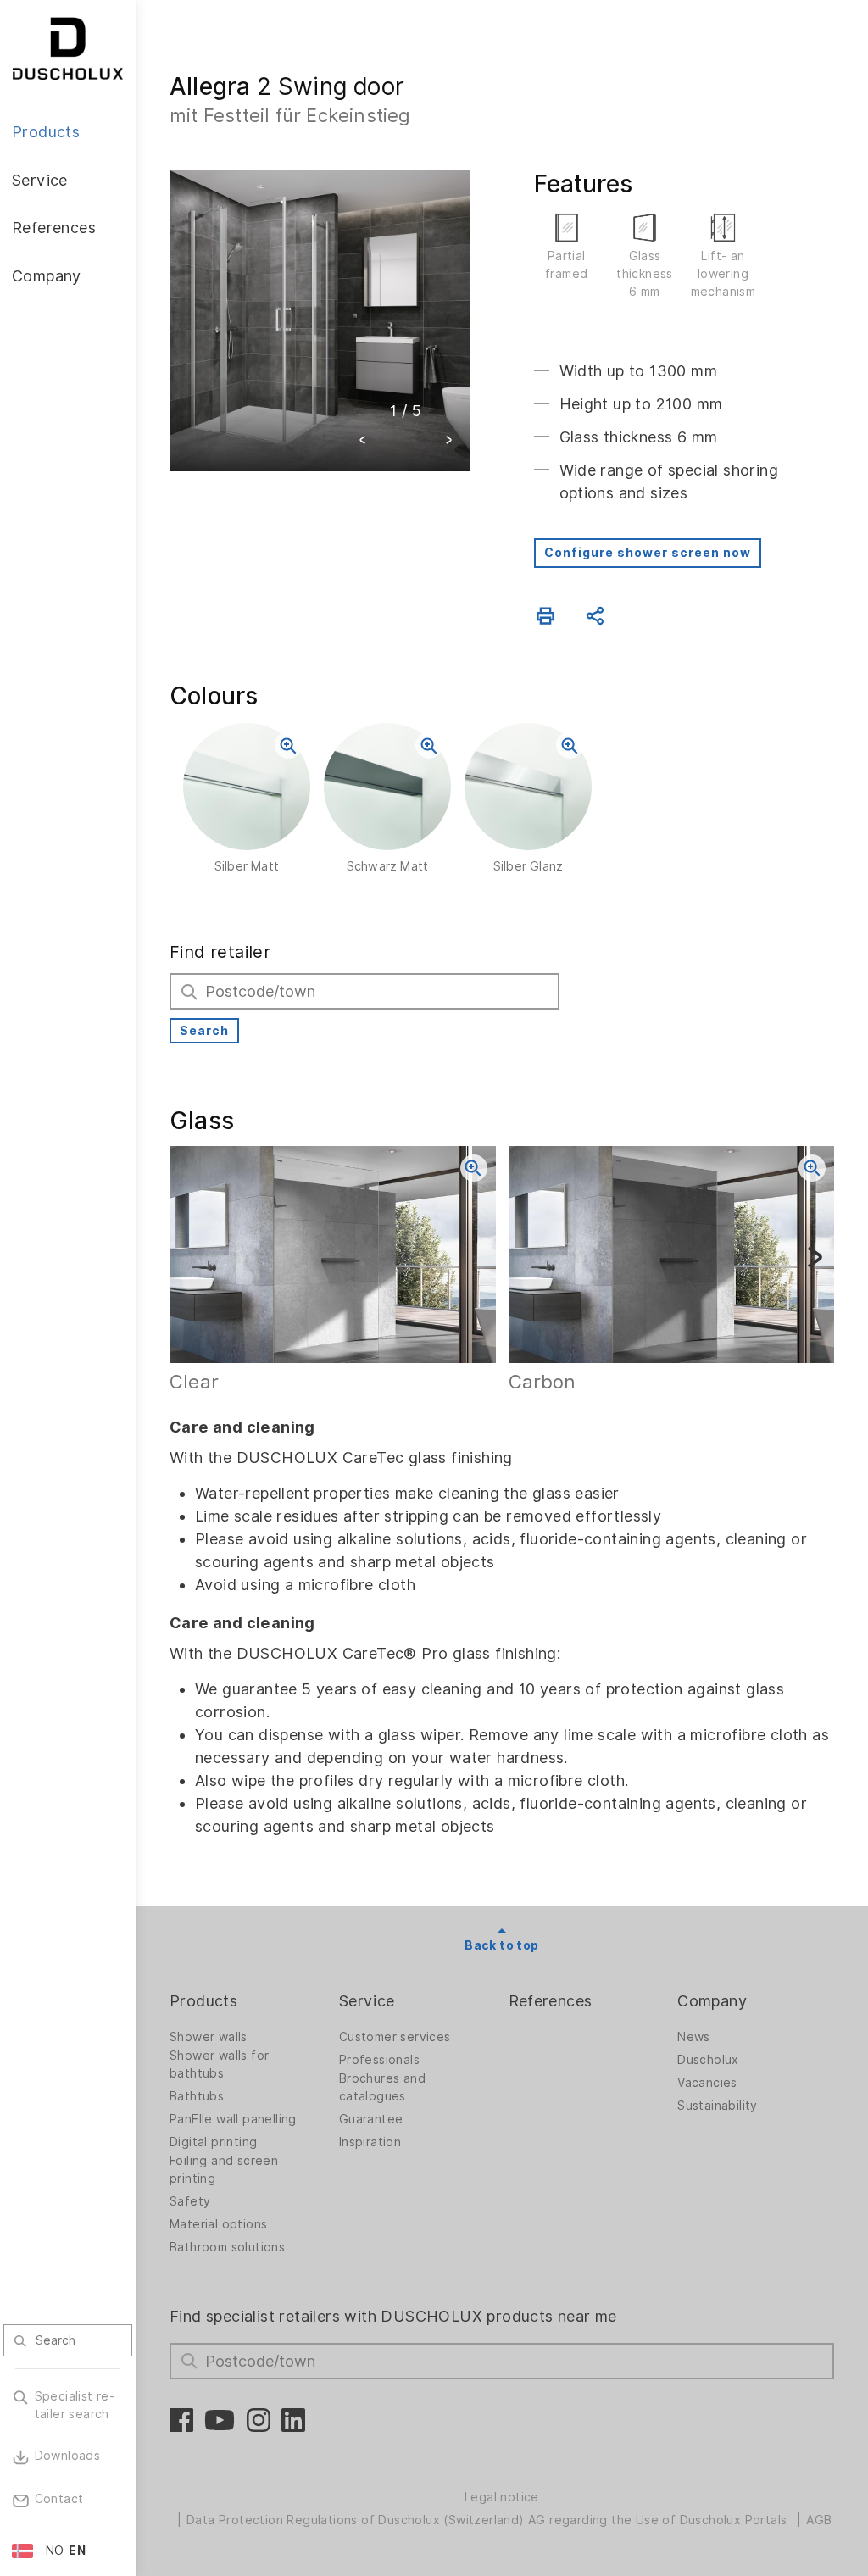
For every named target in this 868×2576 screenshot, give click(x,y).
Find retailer (220, 952)
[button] (363, 442)
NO (55, 2551)
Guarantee (371, 2119)
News (694, 2037)
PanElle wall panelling (233, 2119)
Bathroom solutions (227, 2247)
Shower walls (209, 2037)
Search (204, 1031)
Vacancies (707, 2083)
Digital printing (213, 2142)
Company (712, 2001)
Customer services (395, 2037)
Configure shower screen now (648, 553)
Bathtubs (197, 2096)
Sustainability (718, 2106)
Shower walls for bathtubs (219, 2064)
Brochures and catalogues (382, 2087)
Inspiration (370, 2142)
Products (203, 2001)
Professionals (379, 2060)
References (551, 2001)
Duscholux (708, 2060)
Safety (190, 2201)
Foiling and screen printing (224, 2170)
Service (367, 2001)
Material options (218, 2224)
